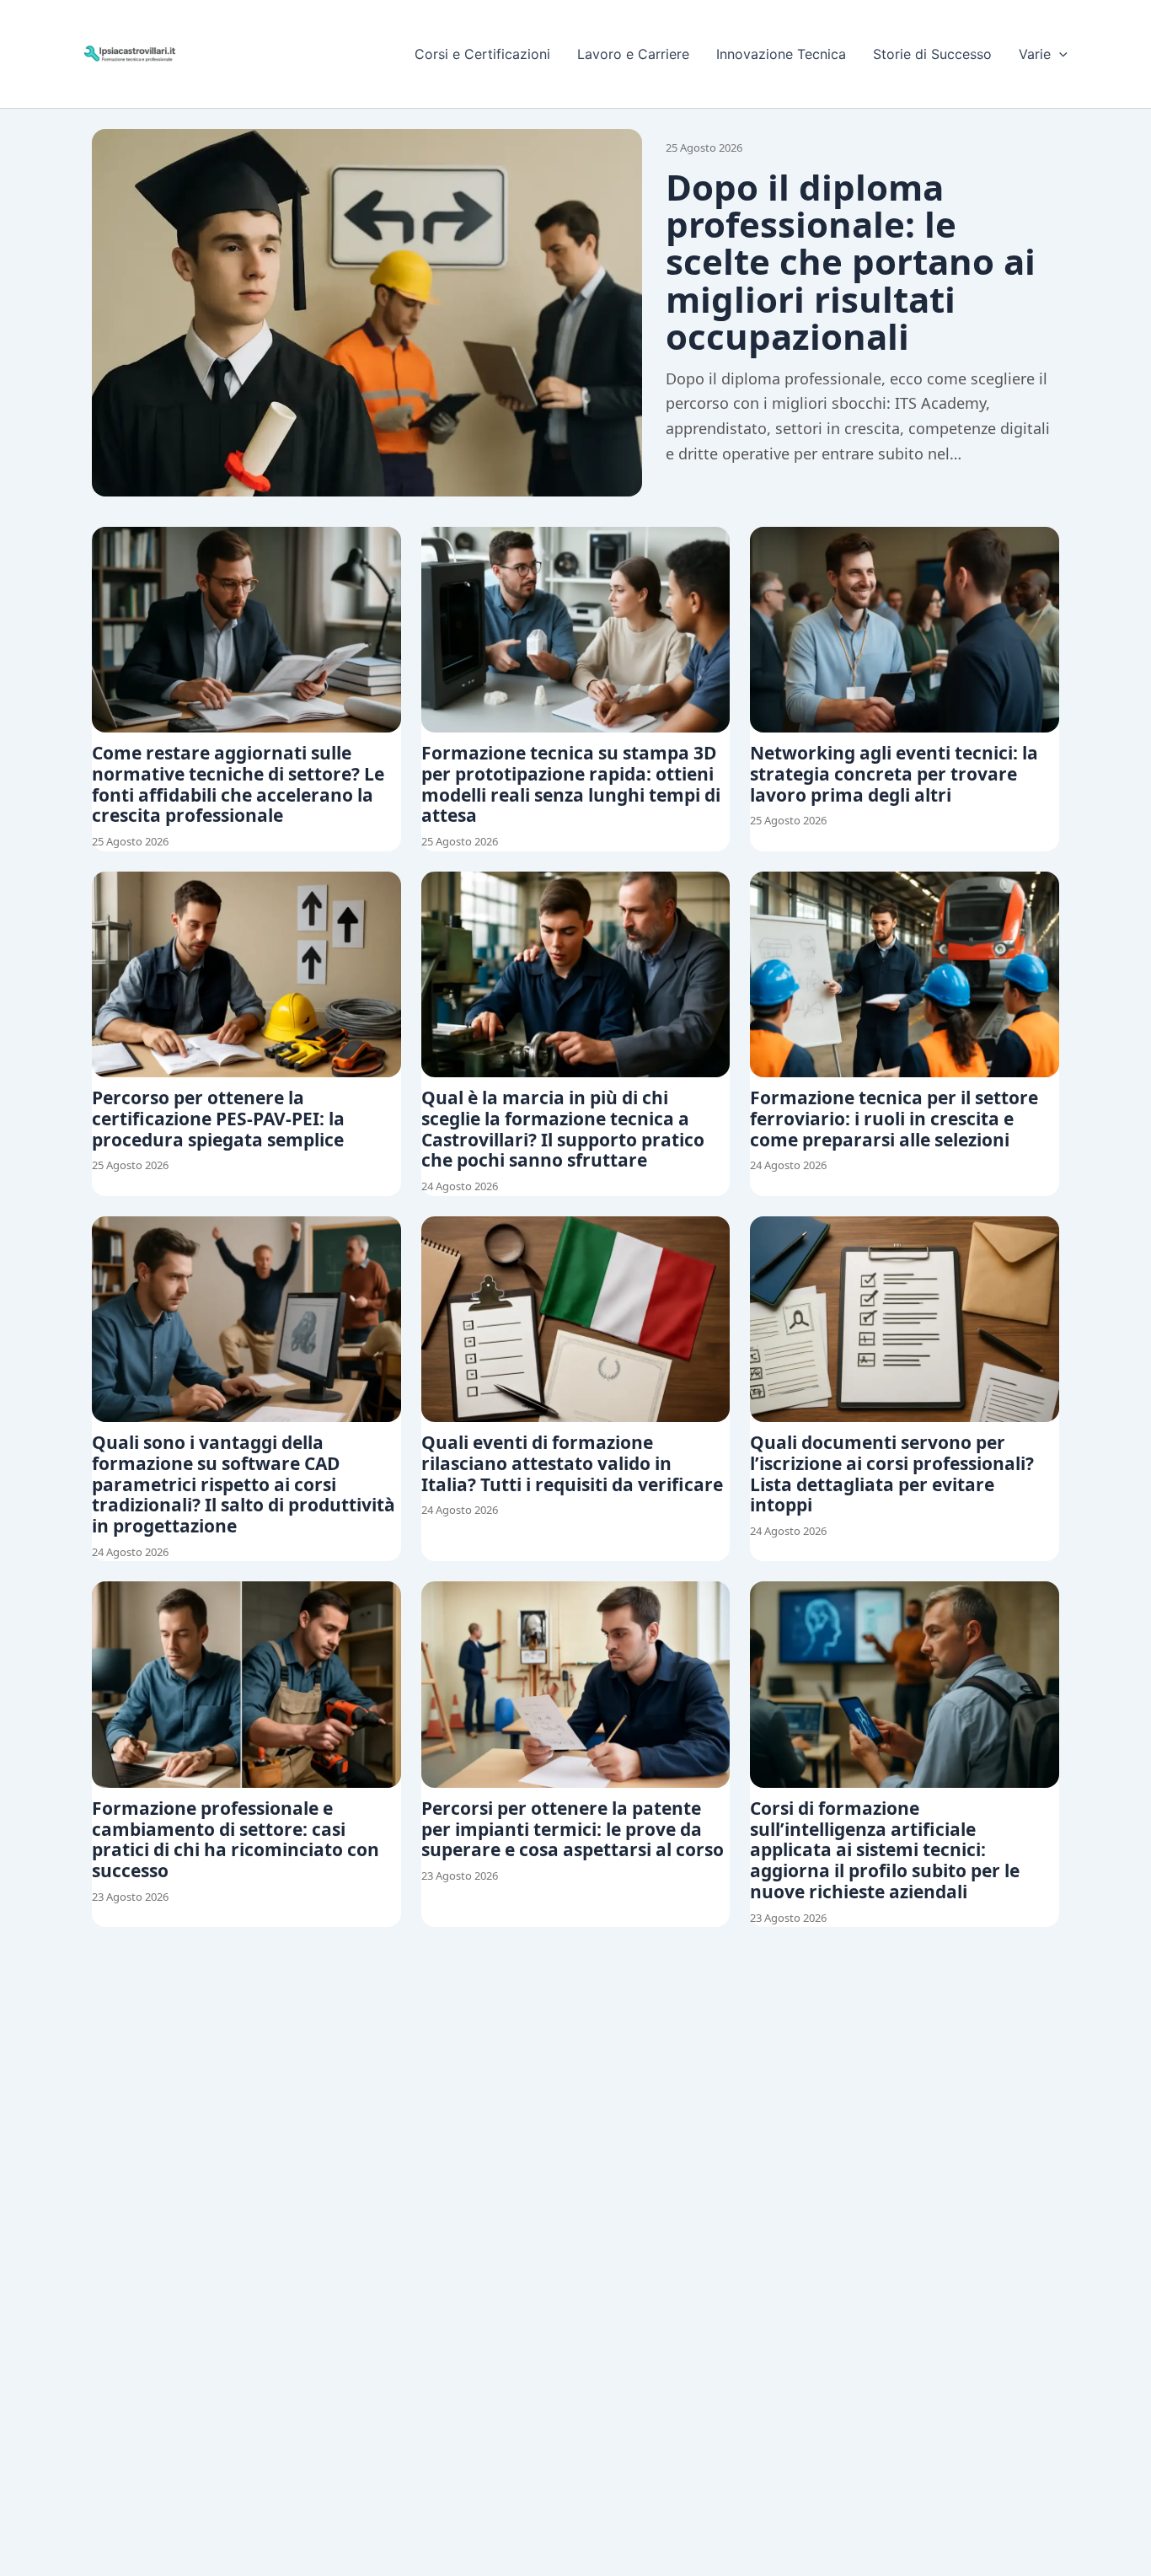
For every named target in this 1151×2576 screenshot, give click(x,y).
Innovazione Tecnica (781, 54)
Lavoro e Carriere (633, 54)
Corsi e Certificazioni (482, 54)
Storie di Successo (932, 54)
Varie (1035, 54)
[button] (1059, 54)
